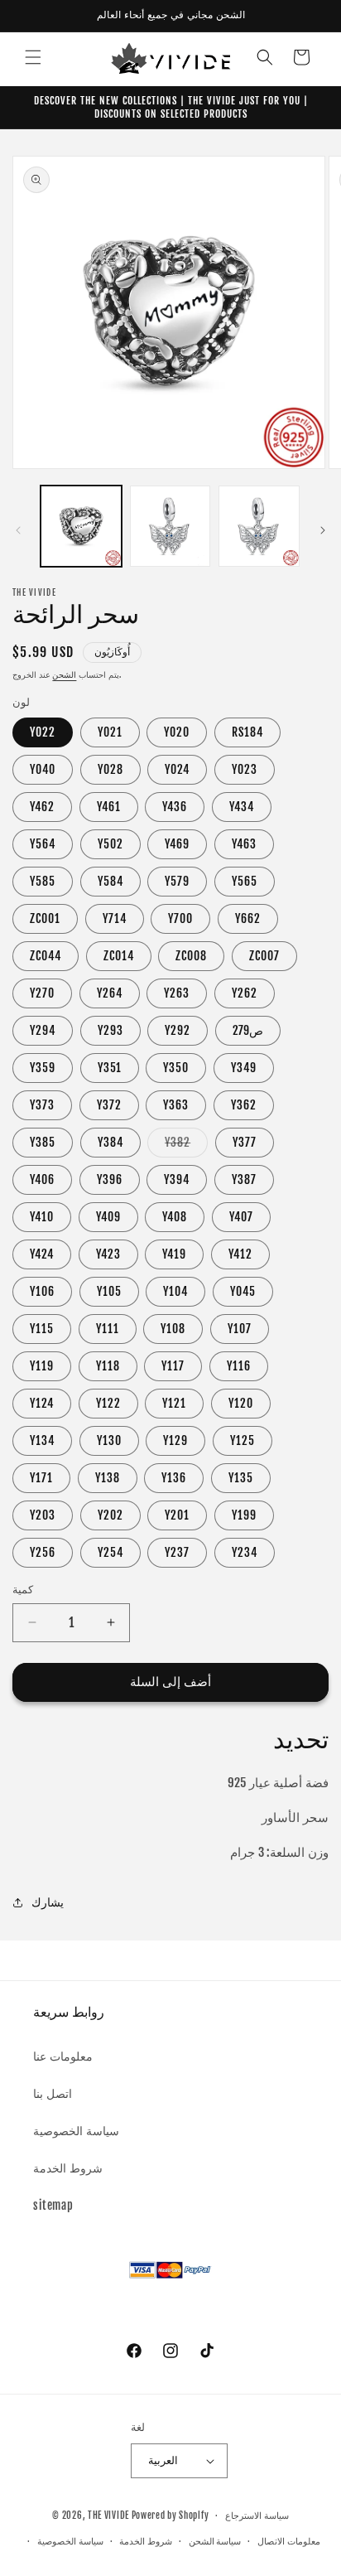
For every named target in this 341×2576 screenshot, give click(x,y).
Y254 (110, 1552)
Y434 (242, 807)
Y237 (177, 1552)
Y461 (109, 807)
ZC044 (46, 956)
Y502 (110, 844)
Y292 (178, 1030)
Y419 (174, 1254)
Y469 (177, 844)
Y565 (245, 881)
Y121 (174, 1403)
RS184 (247, 732)
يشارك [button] (48, 1902)
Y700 (180, 918)
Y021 (110, 732)
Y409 (108, 1217)
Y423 (108, 1254)
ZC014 (119, 956)
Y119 (42, 1366)
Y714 (115, 918)
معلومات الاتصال (289, 2541)
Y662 (248, 918)
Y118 (108, 1366)
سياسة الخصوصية (76, 2131)
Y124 (42, 1403)
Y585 (43, 881)
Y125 (243, 1440)
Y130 (109, 1440)
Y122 (108, 1403)
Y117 (173, 1366)
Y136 (174, 1478)
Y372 (109, 1105)
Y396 (110, 1179)
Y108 (173, 1329)
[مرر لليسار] (18, 530)
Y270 (42, 993)
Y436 (175, 807)
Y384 (110, 1142)
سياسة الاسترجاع (257, 2516)
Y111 (108, 1329)
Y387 (244, 1179)
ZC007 (264, 956)
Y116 (239, 1366)
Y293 (110, 1030)
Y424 (42, 1254)
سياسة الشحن (215, 2541)
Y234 (245, 1552)
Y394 (177, 1179)
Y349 (244, 1068)
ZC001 (45, 918)
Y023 (245, 769)
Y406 (42, 1179)
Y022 (43, 732)
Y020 (177, 732)
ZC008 (191, 956)
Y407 (241, 1217)
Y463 (244, 844)
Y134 (42, 1440)
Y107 (240, 1329)
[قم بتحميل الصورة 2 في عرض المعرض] (170, 526)
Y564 (43, 844)
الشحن (64, 674)
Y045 (243, 1291)
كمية (23, 1589)
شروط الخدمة (68, 2168)
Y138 (108, 1478)
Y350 (176, 1068)
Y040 (43, 769)
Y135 (241, 1478)
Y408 (175, 1217)
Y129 (175, 1440)
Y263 (177, 993)
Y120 (241, 1403)
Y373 (42, 1105)
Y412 (240, 1254)
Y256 (43, 1552)
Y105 (109, 1291)
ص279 (248, 1030)
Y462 (42, 807)
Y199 (244, 1515)
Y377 (245, 1142)
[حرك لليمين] (323, 530)
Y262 (245, 993)
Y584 (110, 881)
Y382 (186, 1146)
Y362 (244, 1105)
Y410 (42, 1217)
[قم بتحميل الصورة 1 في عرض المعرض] (81, 526)
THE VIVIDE (108, 2516)
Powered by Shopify (170, 2516)
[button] (33, 57)
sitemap (53, 2205)
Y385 (43, 1142)
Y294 (43, 1030)
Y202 (110, 1515)
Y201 (177, 1515)
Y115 (42, 1329)
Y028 (110, 769)
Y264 (110, 993)
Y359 (43, 1068)
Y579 (177, 881)
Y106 (42, 1291)
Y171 (41, 1478)
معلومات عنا (63, 2056)
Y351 (110, 1068)
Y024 (177, 769)
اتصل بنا (53, 2093)
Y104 (175, 1291)
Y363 (176, 1105)
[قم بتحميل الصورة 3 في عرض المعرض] (259, 526)
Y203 (43, 1515)
